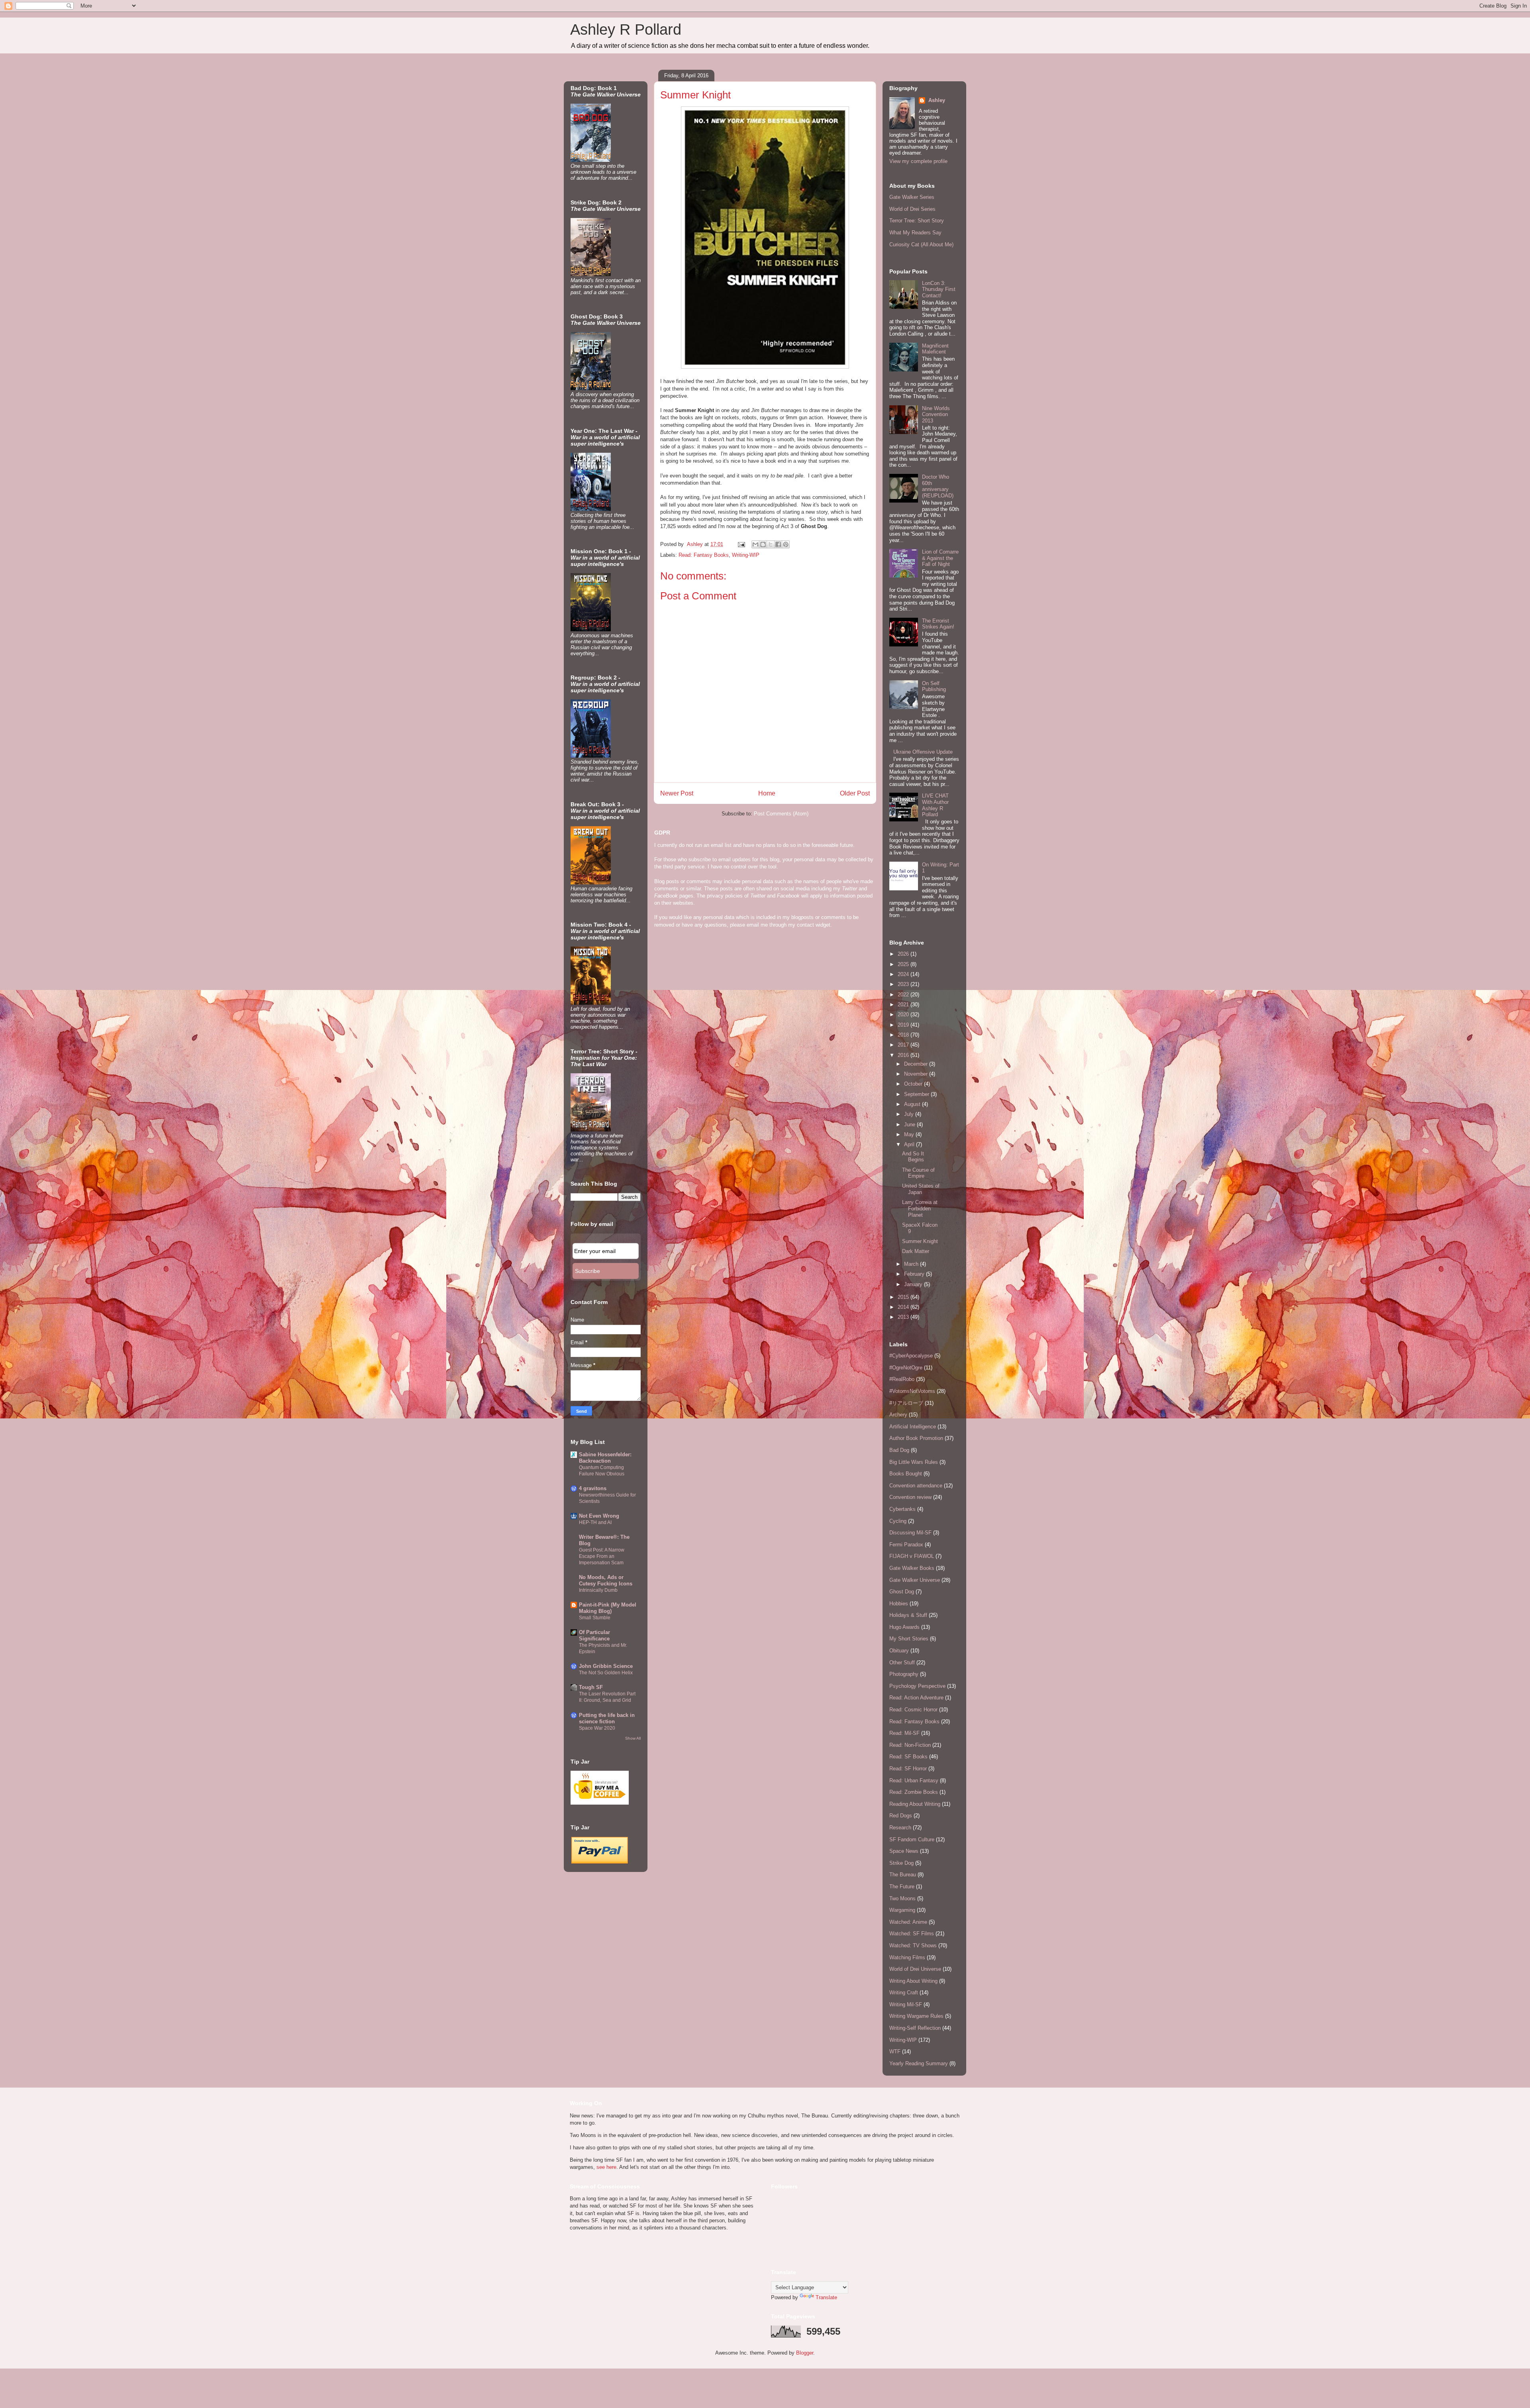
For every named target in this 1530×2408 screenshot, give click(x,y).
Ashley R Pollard (626, 29)
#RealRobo (902, 1379)
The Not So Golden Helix (606, 1673)
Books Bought (906, 1474)
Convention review (910, 1497)
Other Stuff (902, 1663)
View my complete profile (918, 161)
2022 (904, 995)
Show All (633, 1738)
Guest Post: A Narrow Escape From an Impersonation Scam (602, 1556)
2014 (904, 1307)
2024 (904, 974)
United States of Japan (921, 1189)
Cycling (898, 1521)
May (910, 1134)
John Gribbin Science (606, 1666)
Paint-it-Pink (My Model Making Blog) (608, 1608)
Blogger (805, 2353)
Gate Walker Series (912, 197)
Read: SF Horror (908, 1769)
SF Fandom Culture (912, 1839)
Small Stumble (595, 1618)
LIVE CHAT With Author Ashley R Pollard (935, 805)
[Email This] (755, 544)
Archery (898, 1415)
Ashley (936, 100)
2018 (904, 1035)
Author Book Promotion (916, 1438)
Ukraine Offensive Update (923, 752)
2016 (904, 1055)
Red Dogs (901, 1816)
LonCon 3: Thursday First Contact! (939, 289)
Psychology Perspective (917, 1686)
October (914, 1084)
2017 (904, 1045)
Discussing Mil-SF (910, 1533)
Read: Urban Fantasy (914, 1780)
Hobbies (899, 1604)
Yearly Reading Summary (919, 2063)
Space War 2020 (597, 1728)
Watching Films (907, 1957)
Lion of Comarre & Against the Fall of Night (940, 558)
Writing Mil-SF (906, 2004)
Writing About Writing (913, 1981)
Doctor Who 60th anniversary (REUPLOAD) (938, 486)
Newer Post (677, 793)
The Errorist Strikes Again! (938, 624)
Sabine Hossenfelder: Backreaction (605, 1458)
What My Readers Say (915, 233)
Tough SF (591, 1687)
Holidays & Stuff (908, 1615)
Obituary (899, 1651)
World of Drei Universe (915, 1969)
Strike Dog (901, 1863)
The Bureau (903, 1875)
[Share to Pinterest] (786, 544)
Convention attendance (916, 1486)
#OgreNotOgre (906, 1368)
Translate (826, 2297)
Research (900, 1828)
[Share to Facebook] (778, 544)
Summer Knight (920, 1241)
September (917, 1094)
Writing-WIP (746, 555)
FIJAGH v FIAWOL (912, 1556)
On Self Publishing (934, 686)
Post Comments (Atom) (781, 814)
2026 (904, 954)
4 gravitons (593, 1488)
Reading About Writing (915, 1804)
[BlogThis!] (763, 544)
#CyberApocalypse (911, 1356)
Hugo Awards (904, 1627)
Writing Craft (904, 1993)
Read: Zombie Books (914, 1792)
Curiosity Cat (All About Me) (921, 245)
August (913, 1104)
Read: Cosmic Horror (913, 1710)
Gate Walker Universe (915, 1580)
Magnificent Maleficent (935, 349)
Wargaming (902, 1910)
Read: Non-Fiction (910, 1745)
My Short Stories (909, 1639)
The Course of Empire (918, 1173)
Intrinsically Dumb (598, 1590)
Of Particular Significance (594, 1635)
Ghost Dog (902, 1592)
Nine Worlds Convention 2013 (936, 414)
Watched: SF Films (912, 1934)
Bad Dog (899, 1450)
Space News (904, 1851)
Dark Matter (916, 1251)
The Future (902, 1887)
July (910, 1114)
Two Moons (902, 1898)
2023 (904, 984)
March (912, 1264)
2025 (904, 964)
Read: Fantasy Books (704, 555)
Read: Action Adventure (916, 1698)
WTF (895, 2052)
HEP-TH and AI (595, 1522)
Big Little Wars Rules (914, 1462)
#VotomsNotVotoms (912, 1391)
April (910, 1144)
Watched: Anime (908, 1922)
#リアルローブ (906, 1403)
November (917, 1074)
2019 (904, 1025)
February (915, 1274)
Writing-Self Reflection (915, 2028)
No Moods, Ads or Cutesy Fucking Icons (606, 1580)
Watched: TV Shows (913, 1945)
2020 (904, 1014)
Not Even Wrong (599, 1516)
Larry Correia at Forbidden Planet (920, 1208)
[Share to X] (771, 544)
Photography (904, 1674)
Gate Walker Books (912, 1568)
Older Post (855, 793)
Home (767, 793)
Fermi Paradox (906, 1545)
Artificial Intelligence (913, 1427)
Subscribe (587, 1271)
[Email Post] (741, 544)
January (914, 1284)
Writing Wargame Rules (916, 2016)
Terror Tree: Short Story (917, 221)
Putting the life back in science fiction (607, 1718)
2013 (904, 1317)
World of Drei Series (912, 209)
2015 (904, 1297)
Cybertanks (902, 1509)
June (910, 1124)
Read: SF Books (908, 1757)
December (917, 1064)
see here (606, 2167)
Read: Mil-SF (904, 1733)
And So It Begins (913, 1157)
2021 (904, 1005)
